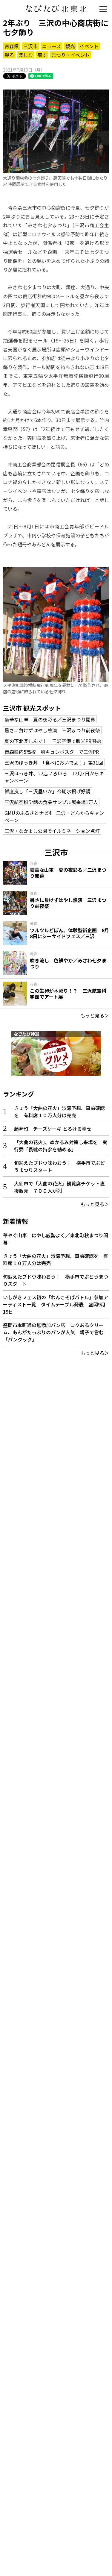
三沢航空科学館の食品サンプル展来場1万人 (51, 802)
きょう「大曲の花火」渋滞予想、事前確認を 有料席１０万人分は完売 (59, 1112)
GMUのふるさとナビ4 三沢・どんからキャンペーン (54, 816)
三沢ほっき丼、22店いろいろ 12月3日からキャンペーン (54, 777)
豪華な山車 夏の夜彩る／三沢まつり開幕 (50, 719)
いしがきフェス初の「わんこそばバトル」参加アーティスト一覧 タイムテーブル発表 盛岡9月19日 (56, 1304)
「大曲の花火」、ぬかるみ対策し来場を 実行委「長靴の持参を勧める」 (61, 1146)
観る (9, 55)
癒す (42, 55)
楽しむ (26, 55)
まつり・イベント (70, 55)
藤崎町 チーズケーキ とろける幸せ (53, 1129)
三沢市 (30, 46)
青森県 (12, 46)
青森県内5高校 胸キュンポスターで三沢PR (52, 752)
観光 (70, 46)
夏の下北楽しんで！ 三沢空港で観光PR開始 (53, 741)
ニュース (52, 46)
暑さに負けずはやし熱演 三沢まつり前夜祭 (52, 730)
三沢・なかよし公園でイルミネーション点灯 (52, 831)
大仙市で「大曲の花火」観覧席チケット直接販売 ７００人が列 (59, 1187)
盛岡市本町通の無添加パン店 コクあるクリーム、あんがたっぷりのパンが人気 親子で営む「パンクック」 (53, 1332)
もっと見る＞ (95, 1015)
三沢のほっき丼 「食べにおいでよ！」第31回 (54, 762)
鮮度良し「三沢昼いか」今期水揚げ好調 (47, 791)
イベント (89, 46)
